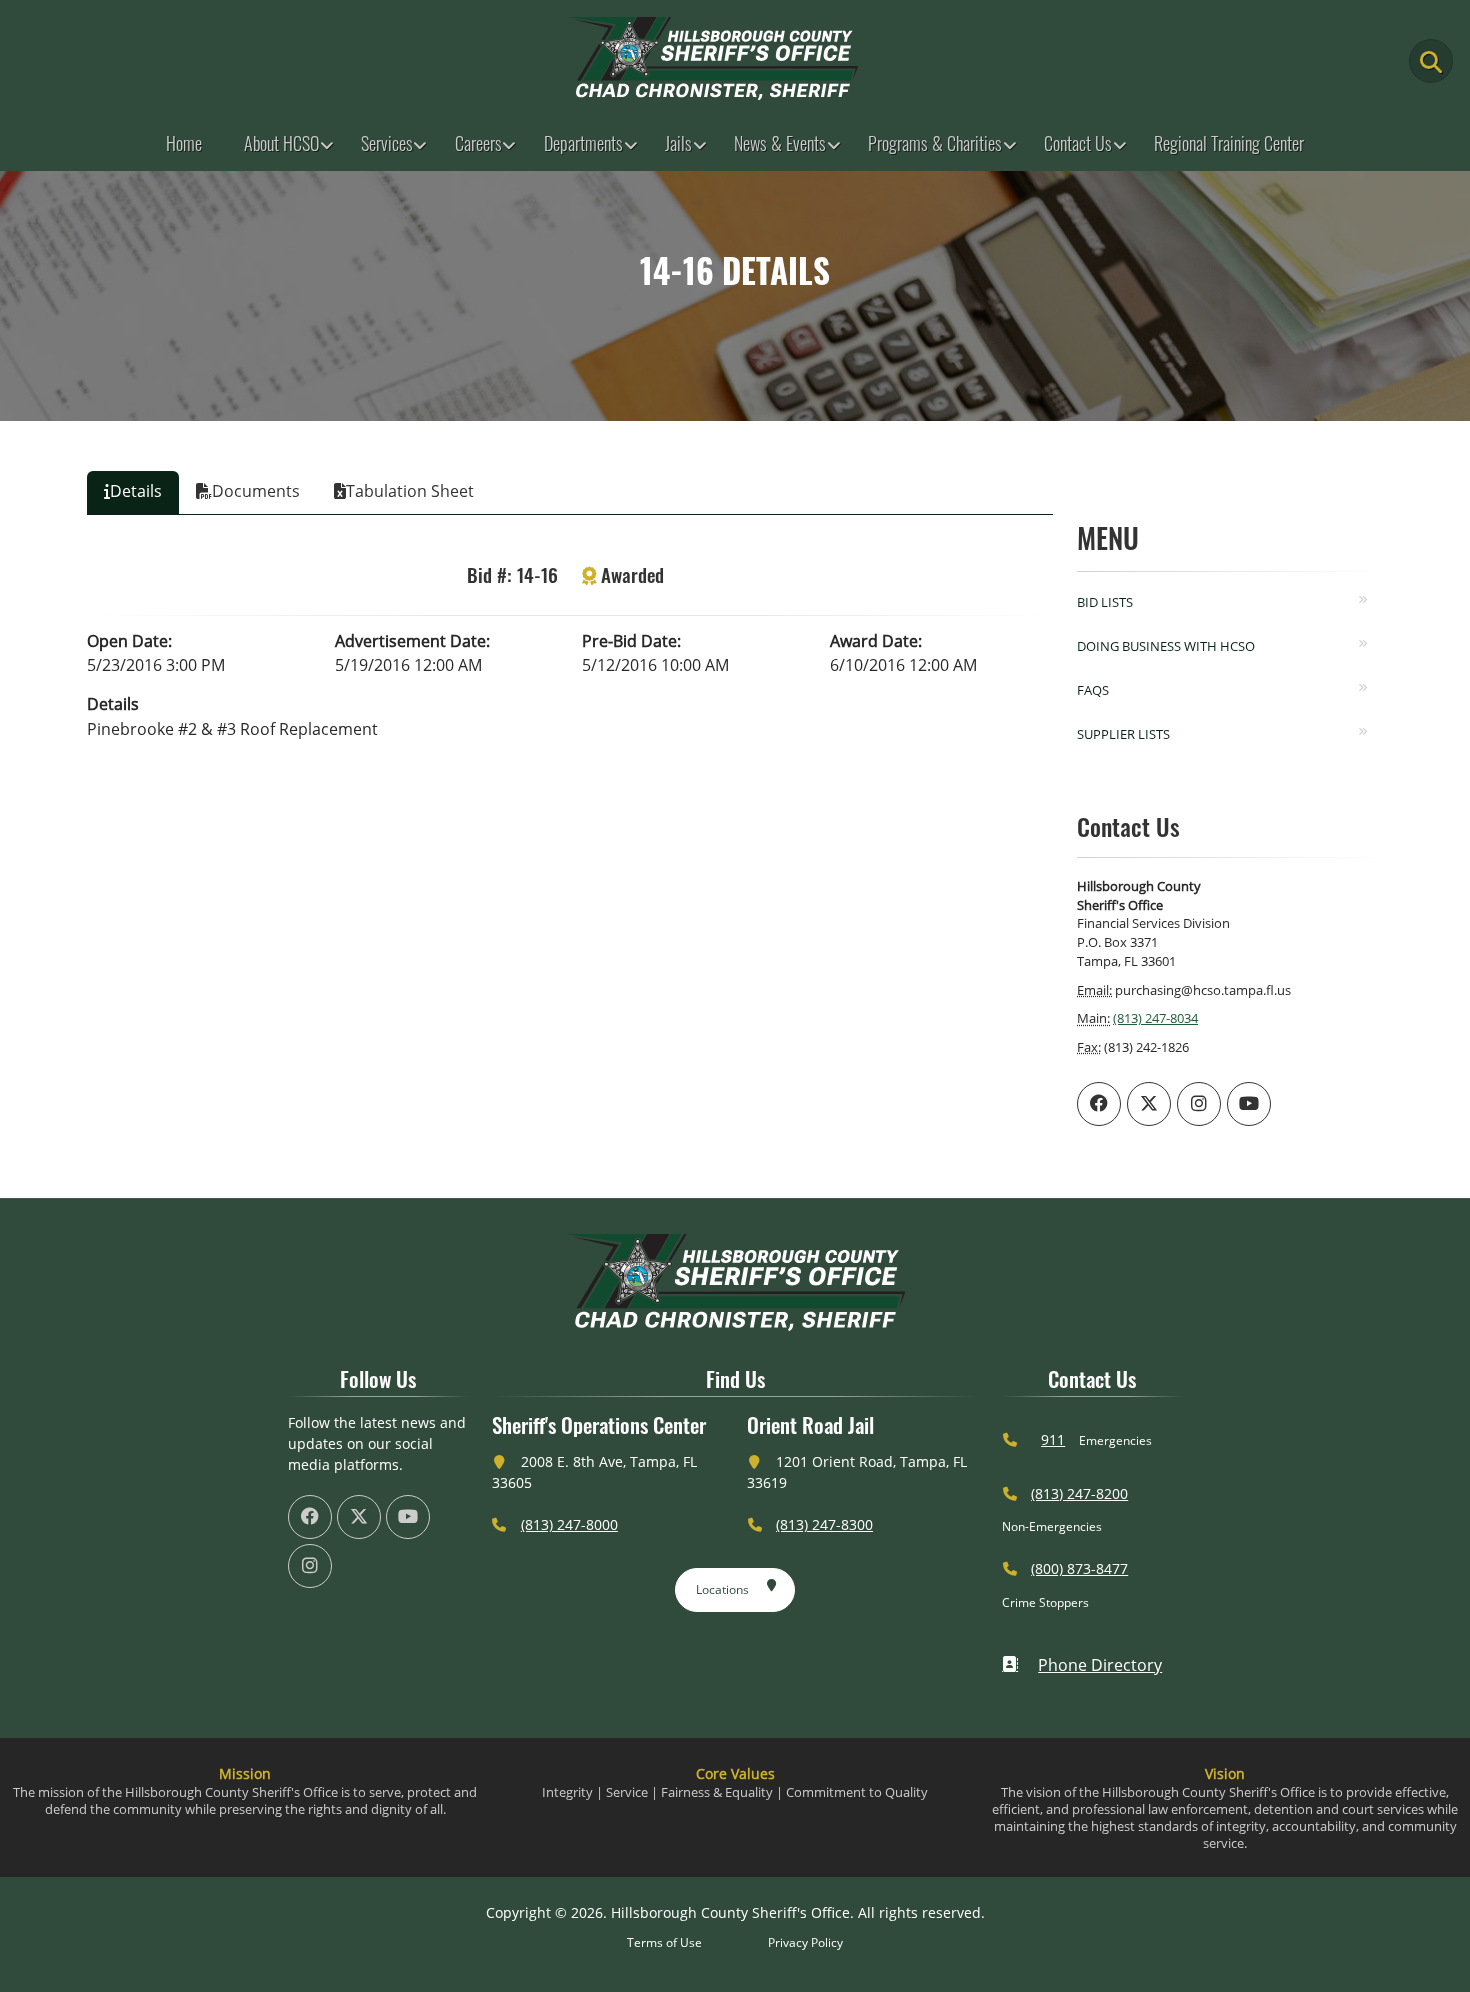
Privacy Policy (805, 1942)
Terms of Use (664, 1942)
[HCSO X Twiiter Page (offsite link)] (1149, 1104)
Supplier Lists (1123, 734)
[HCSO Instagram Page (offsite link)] (1199, 1104)
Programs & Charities (935, 143)
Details (113, 704)
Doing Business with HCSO (1166, 646)
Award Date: (876, 641)
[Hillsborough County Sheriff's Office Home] (735, 1282)
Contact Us (1078, 143)
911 (1053, 1439)
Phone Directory (1100, 1665)
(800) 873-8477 (1079, 1568)
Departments (583, 143)
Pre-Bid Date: (631, 641)
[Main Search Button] (1431, 61)
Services (387, 143)
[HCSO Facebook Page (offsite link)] (1099, 1104)
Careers (478, 143)
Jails (678, 143)
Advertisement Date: (412, 641)
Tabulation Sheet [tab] (410, 491)
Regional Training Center (1229, 143)
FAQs (1093, 690)
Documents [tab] (256, 491)
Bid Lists (1105, 602)
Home (184, 143)
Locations (722, 1589)
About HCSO (281, 143)
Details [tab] (136, 491)
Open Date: (129, 641)
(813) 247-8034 (1155, 1018)
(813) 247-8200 (1079, 1493)
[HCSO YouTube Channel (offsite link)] (1249, 1104)
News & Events (780, 143)
